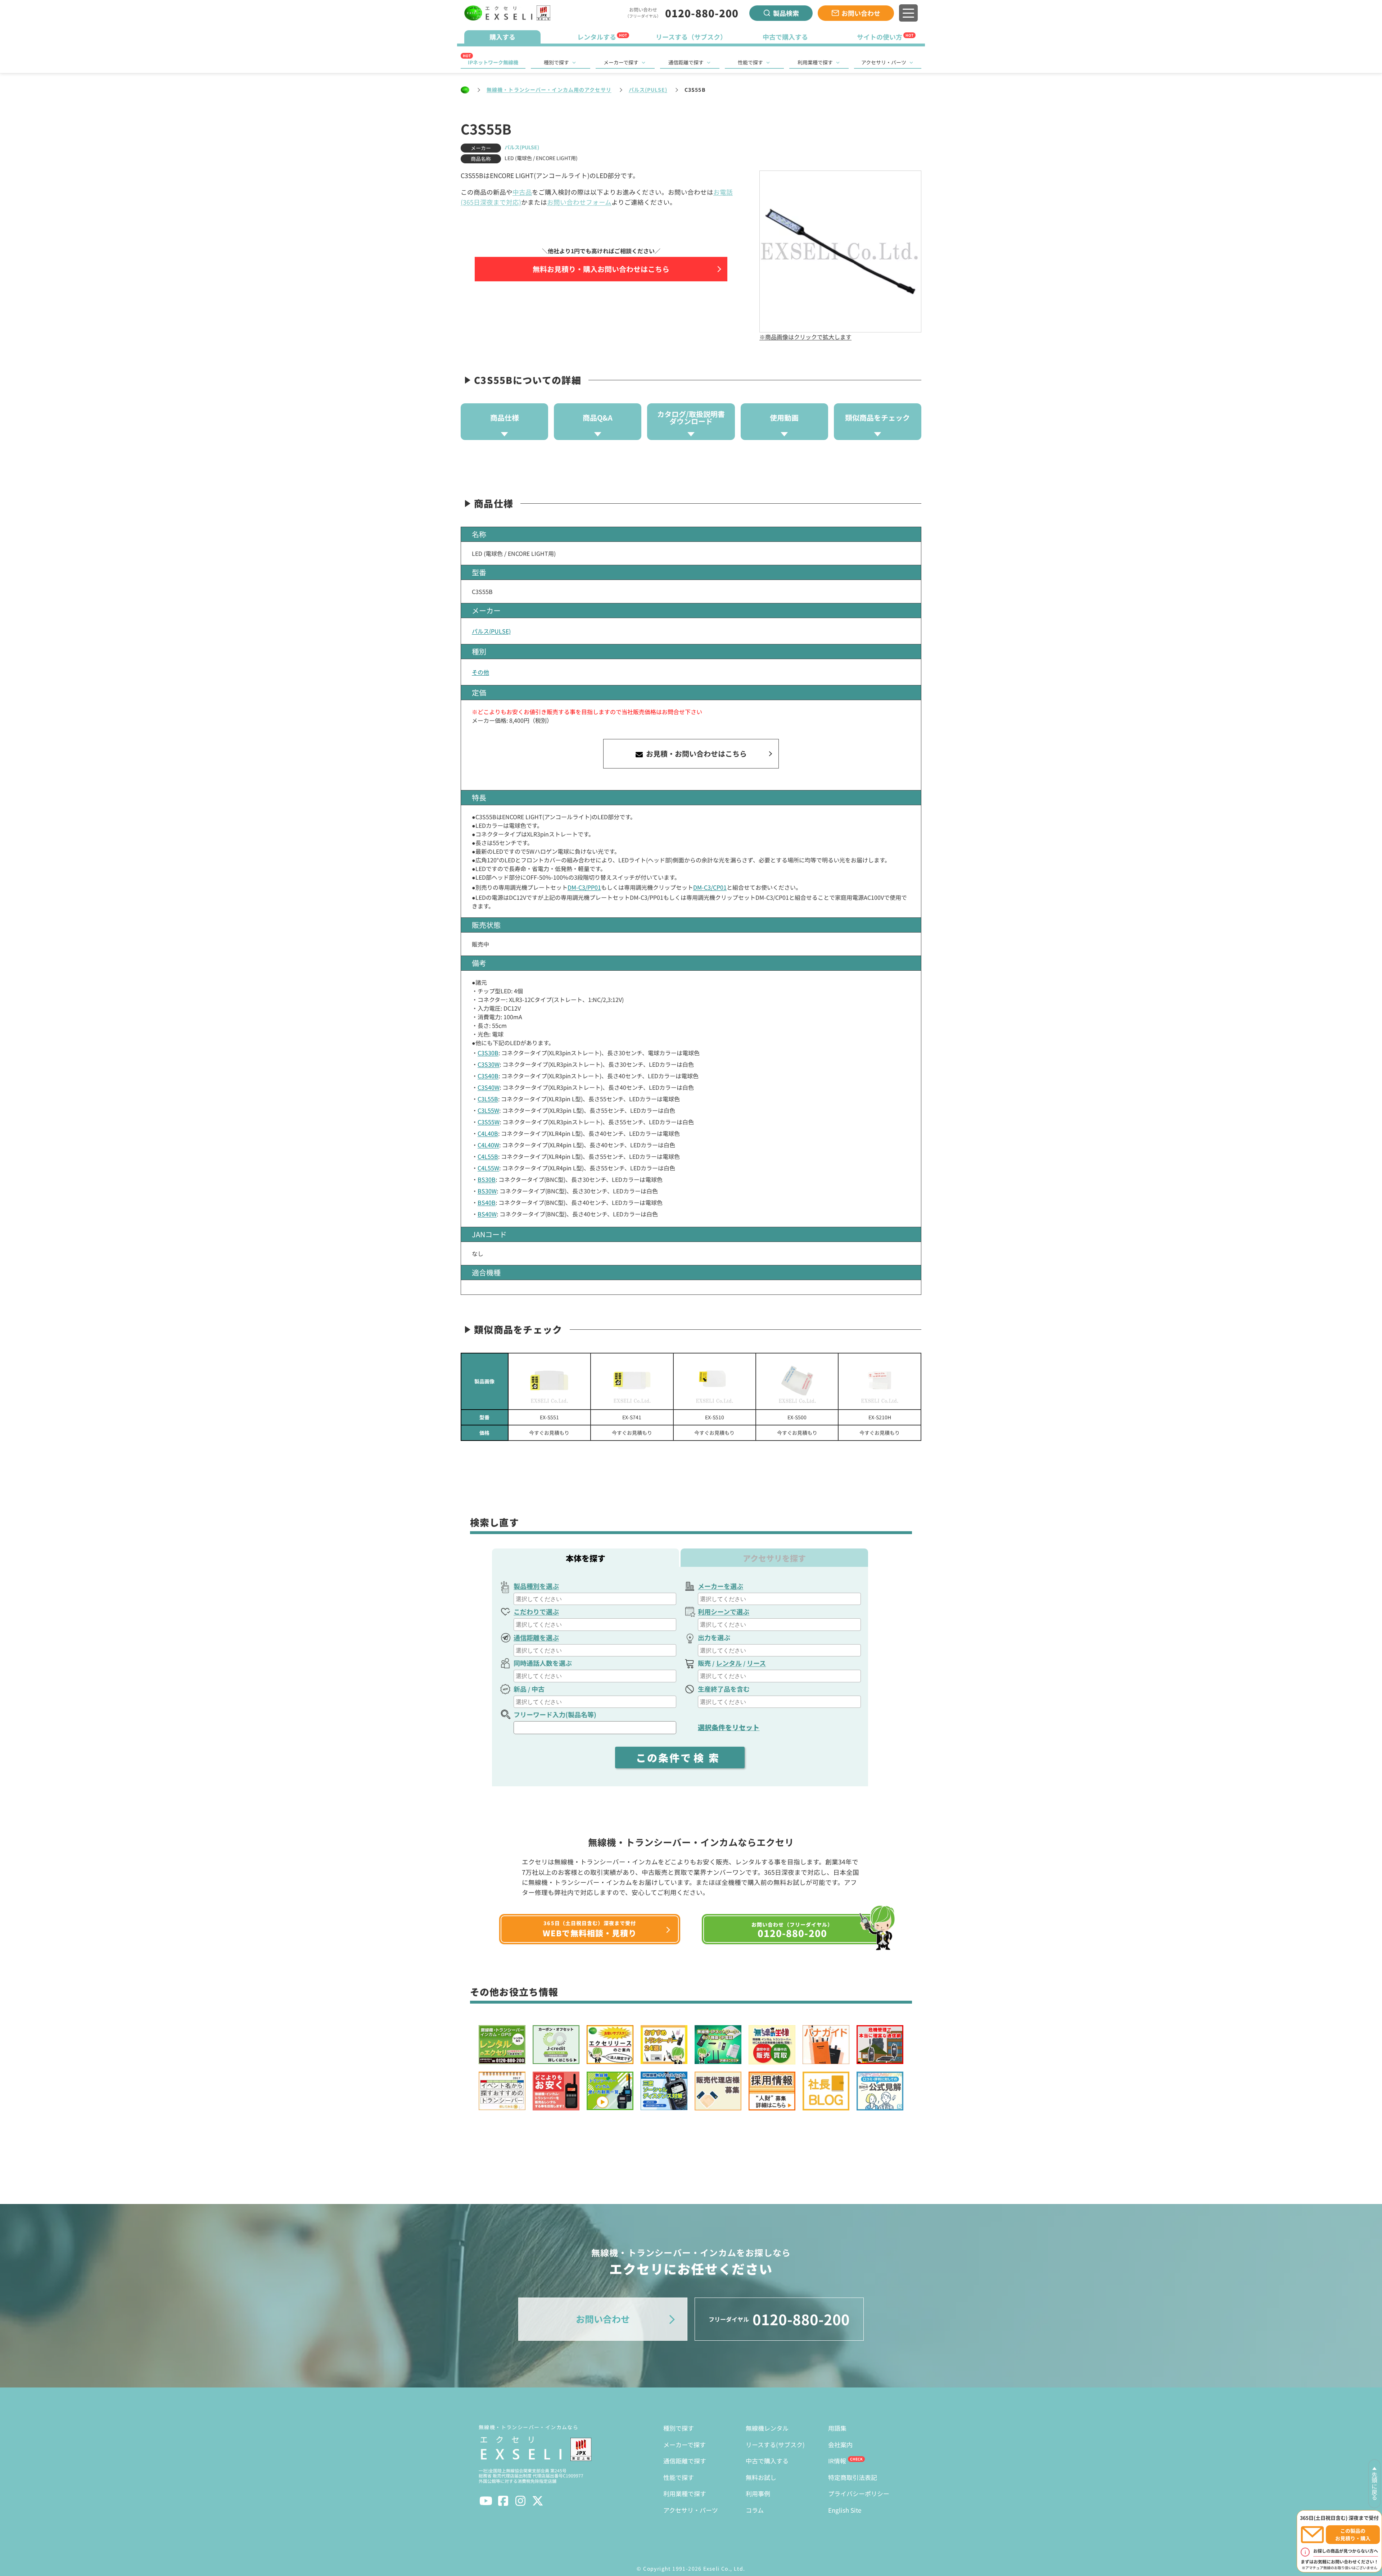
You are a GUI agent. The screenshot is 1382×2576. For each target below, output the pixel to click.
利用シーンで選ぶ (724, 1611)
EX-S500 (797, 1417)
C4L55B (488, 1156)
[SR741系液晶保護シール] (632, 1381)
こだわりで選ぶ (536, 1611)
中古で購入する (767, 2461)
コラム (755, 2510)
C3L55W (488, 1110)
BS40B (487, 1202)
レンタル (729, 1663)
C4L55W (488, 1168)
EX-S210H (880, 1417)
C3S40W (489, 1087)
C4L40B (488, 1133)
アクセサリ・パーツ (884, 62)
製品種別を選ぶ (536, 1586)
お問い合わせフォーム (579, 202)
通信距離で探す (686, 62)
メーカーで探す (621, 62)
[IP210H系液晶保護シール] (880, 1381)
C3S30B (488, 1053)
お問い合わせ (861, 13)
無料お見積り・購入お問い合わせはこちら (601, 269)
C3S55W (489, 1122)
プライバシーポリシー (859, 2493)
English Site (845, 2510)
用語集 (837, 2428)
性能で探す (750, 62)
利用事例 (758, 2493)
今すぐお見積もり (549, 1433)
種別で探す (556, 62)
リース (756, 1663)
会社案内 (840, 2445)
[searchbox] (596, 1599)
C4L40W (488, 1145)
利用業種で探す (815, 62)
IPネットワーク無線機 (493, 62)
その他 (480, 672)
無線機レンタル (767, 2428)
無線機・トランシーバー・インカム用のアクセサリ (549, 90)
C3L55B (488, 1099)
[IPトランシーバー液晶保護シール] (715, 1381)
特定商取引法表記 (853, 2477)
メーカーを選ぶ (721, 1586)
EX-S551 (549, 1417)
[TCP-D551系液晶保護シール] (549, 1381)
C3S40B (488, 1076)
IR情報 (837, 2461)
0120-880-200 (702, 13)
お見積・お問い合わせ (695, 754)
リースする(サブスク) (775, 2445)
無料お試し (761, 2477)
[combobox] (595, 1599)
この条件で (680, 1758)
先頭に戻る (1374, 2486)
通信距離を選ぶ (536, 1637)
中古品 (522, 192)
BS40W (487, 1214)
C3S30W (489, 1064)
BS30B (487, 1179)
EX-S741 (632, 1417)
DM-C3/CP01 (710, 887)
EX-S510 (715, 1417)
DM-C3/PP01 (584, 887)
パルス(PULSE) (648, 90)
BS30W (487, 1191)
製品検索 (786, 13)
